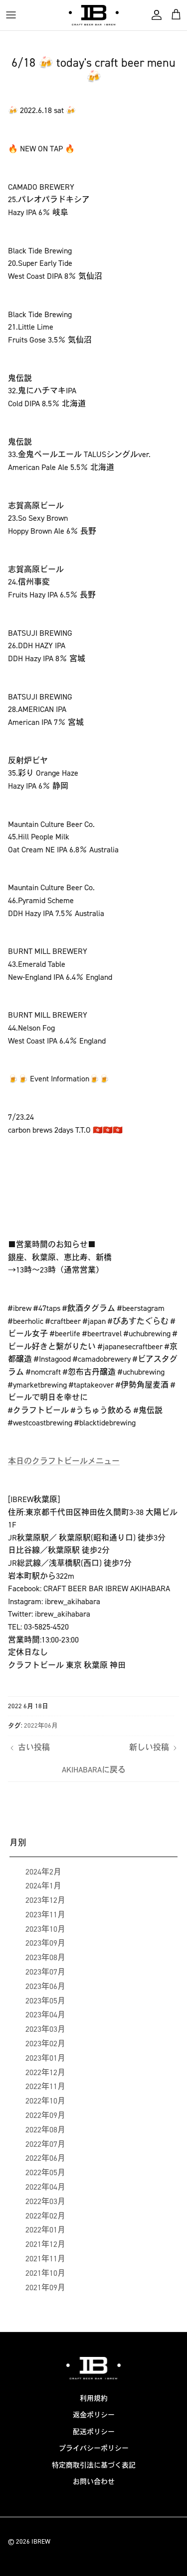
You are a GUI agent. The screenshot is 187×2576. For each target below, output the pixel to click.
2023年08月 (45, 1957)
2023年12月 (45, 1900)
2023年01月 (45, 2058)
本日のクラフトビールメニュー (64, 1461)
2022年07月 (45, 2144)
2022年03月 (45, 2201)
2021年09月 (45, 2287)
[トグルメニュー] (11, 15)
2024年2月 (43, 1872)
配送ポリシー (94, 2432)
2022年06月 (41, 1725)
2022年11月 (45, 2086)
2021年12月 (45, 2244)
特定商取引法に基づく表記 (94, 2465)
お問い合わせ (94, 2482)
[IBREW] (94, 15)
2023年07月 (45, 1972)
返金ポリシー (94, 2415)
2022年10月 (45, 2101)
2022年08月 (45, 2130)
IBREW (41, 2541)
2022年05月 (45, 2172)
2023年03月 (45, 2029)
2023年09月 (45, 1943)
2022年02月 (45, 2216)
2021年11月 (45, 2259)
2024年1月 (43, 1886)
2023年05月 (45, 2001)
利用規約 (94, 2399)
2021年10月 (45, 2273)
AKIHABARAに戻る (94, 1770)
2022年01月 (45, 2230)
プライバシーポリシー (94, 2448)
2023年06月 (45, 1986)
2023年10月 (45, 1929)
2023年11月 (45, 1915)
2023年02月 (45, 2044)
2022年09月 (45, 2115)
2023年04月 (45, 2015)
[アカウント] (154, 15)
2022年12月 (45, 2072)
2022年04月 (45, 2187)
